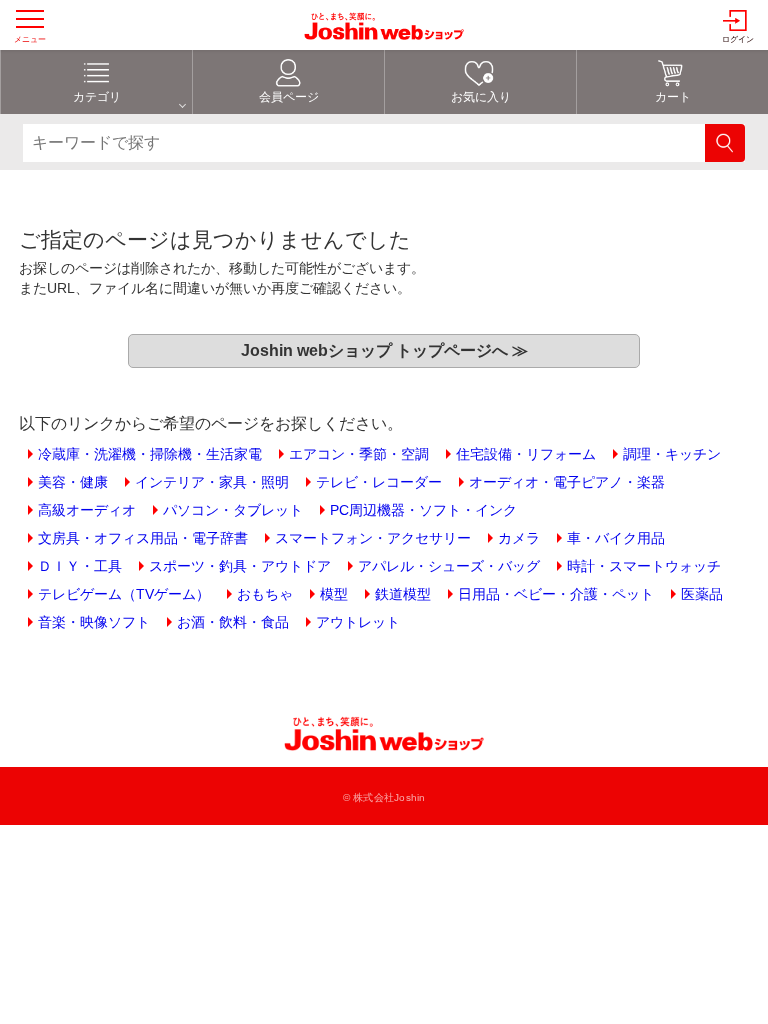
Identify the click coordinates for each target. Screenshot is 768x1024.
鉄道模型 (403, 594)
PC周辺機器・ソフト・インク (423, 510)
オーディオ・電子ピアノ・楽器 (567, 482)
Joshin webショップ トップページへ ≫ (384, 350)
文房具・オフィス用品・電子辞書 (143, 538)
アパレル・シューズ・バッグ (449, 566)
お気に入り (481, 97)
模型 (334, 594)
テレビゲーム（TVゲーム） (124, 594)
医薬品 (702, 594)
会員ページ (289, 97)
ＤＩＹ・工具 (80, 566)
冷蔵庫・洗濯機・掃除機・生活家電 (150, 454)
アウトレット (358, 622)
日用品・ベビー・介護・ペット (556, 594)
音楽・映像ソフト (94, 622)
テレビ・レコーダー (379, 482)
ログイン (738, 39)
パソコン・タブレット (233, 510)
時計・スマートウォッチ (644, 566)
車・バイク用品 (616, 538)
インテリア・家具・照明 (212, 482)
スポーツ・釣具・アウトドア (240, 566)
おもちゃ (265, 594)
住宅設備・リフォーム (526, 454)
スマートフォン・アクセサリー (373, 538)
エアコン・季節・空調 (359, 454)
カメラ (519, 538)
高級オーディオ (87, 510)
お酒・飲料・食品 (233, 622)
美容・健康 (73, 482)
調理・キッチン (672, 454)
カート (673, 97)
